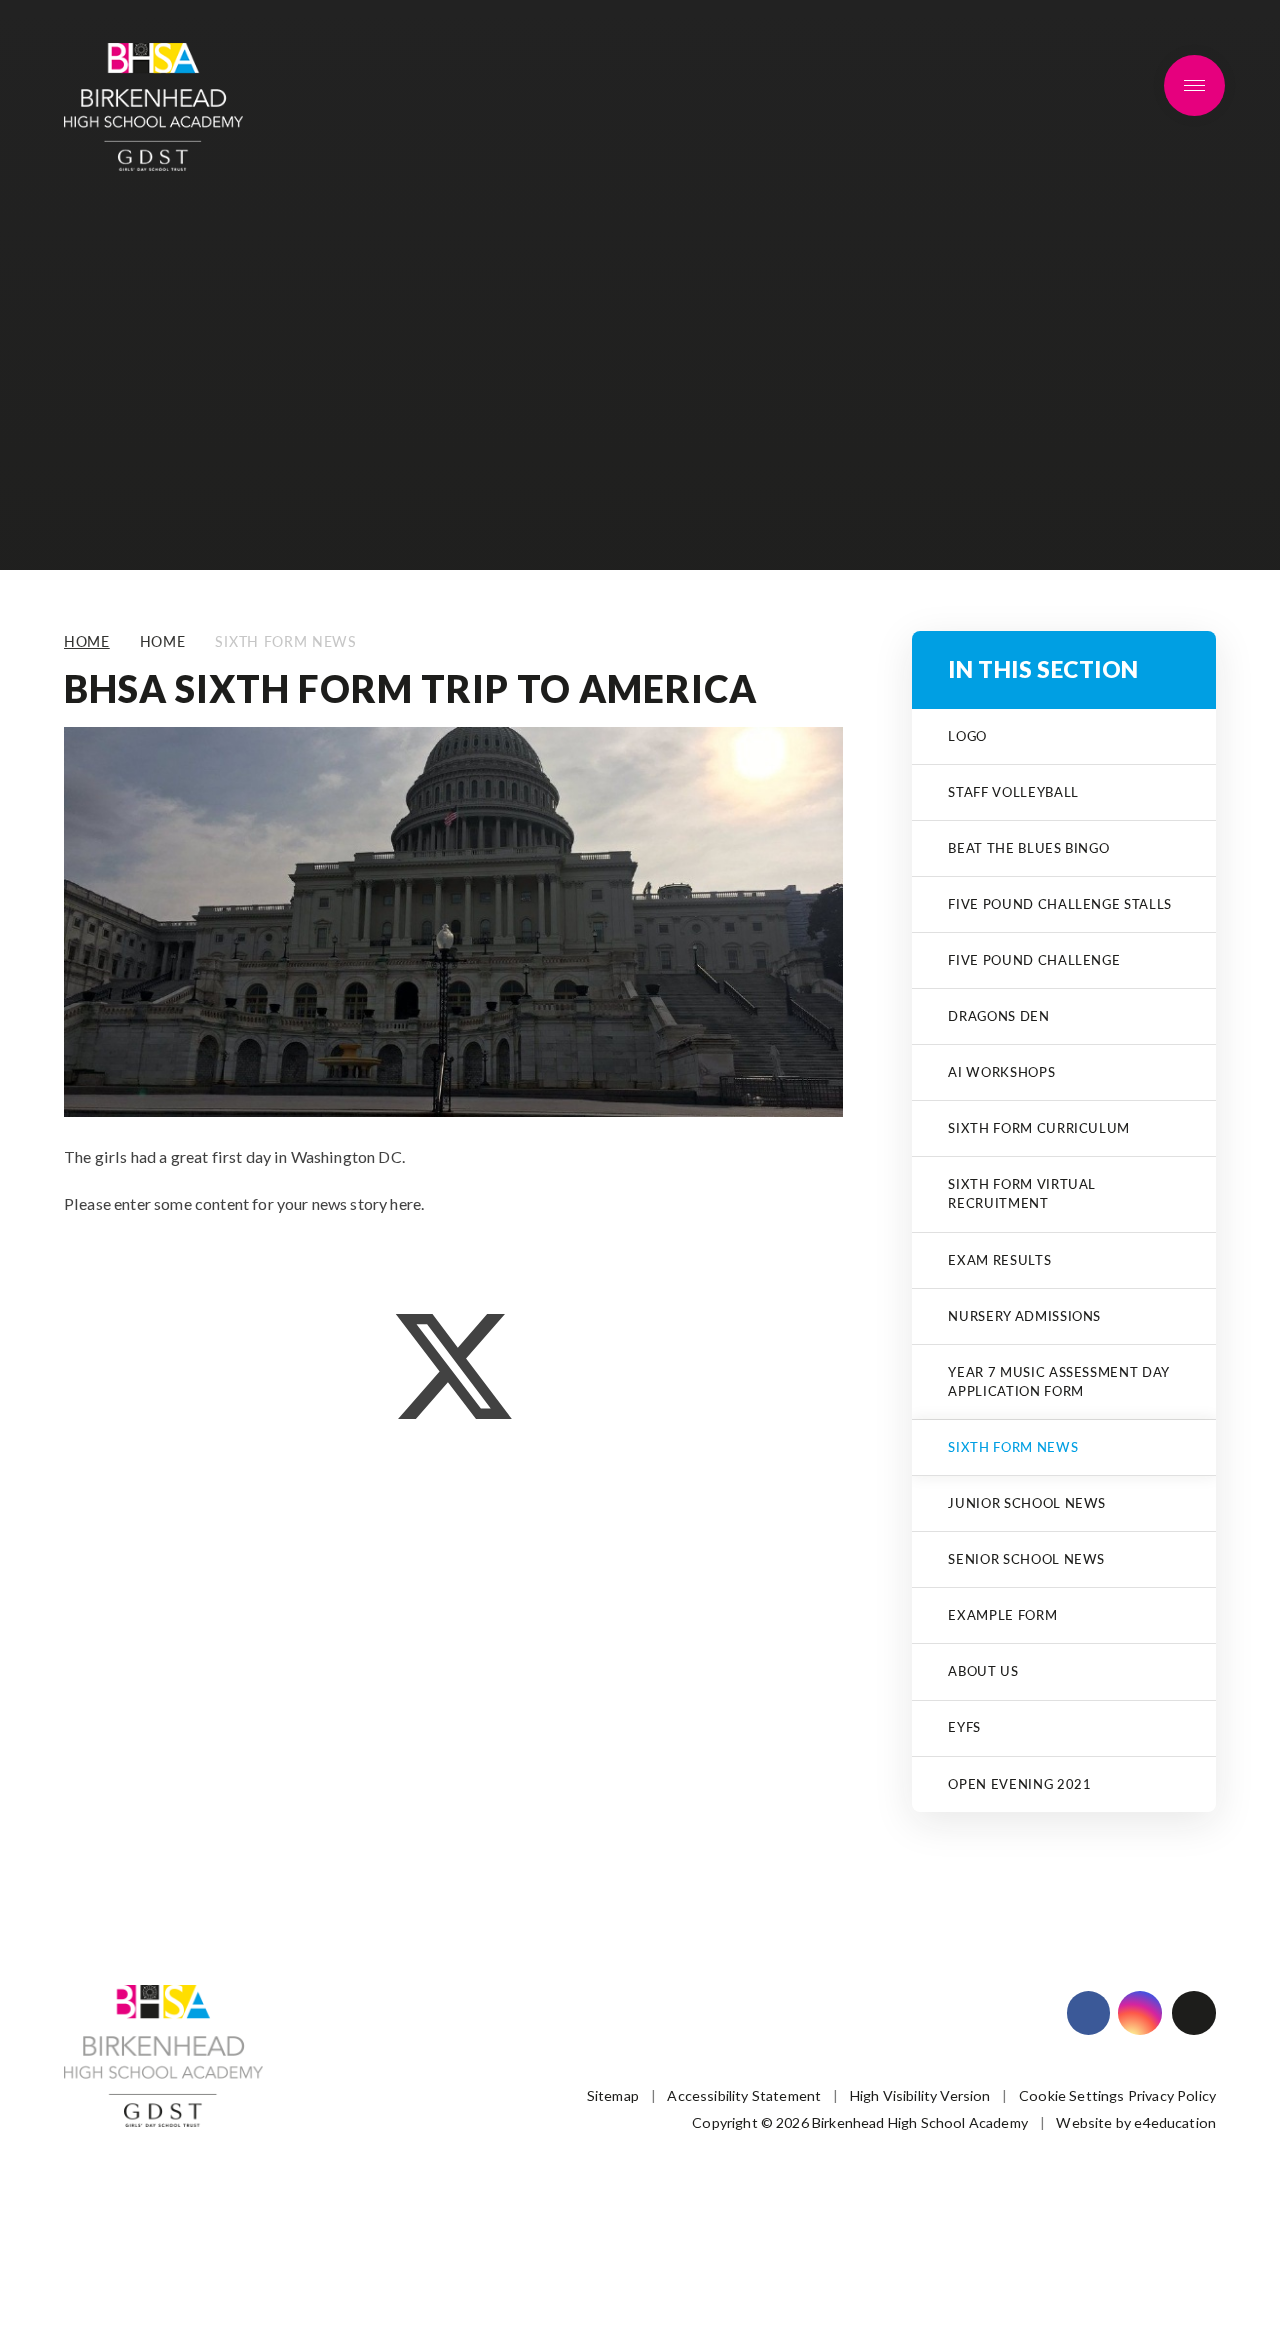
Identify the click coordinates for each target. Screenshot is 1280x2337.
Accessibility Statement (744, 2095)
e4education (1175, 2122)
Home (87, 641)
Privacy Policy (1172, 2095)
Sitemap (613, 2095)
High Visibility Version (920, 2095)
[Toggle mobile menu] (1195, 86)
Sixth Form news (285, 641)
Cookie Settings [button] (1071, 2095)
